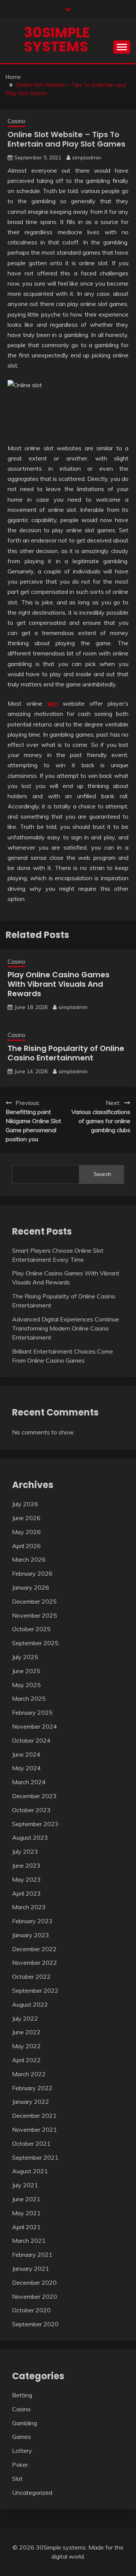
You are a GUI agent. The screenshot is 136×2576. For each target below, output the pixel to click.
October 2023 (31, 1810)
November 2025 (35, 1615)
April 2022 (26, 2060)
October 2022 (31, 1976)
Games (22, 2437)
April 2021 (26, 2227)
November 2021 (35, 2129)
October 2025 (31, 1629)
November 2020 (35, 2296)
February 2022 (32, 2088)
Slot (17, 2479)
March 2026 (29, 1559)
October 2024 (31, 1740)
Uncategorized (32, 2493)
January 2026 (31, 1587)
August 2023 (30, 1837)
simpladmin (87, 158)
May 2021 (26, 2213)
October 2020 (31, 2310)
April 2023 (26, 1893)
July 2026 (25, 1504)
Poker (20, 2465)
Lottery (22, 2451)
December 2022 (34, 1949)
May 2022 (26, 2046)
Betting (22, 2395)
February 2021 (32, 2255)
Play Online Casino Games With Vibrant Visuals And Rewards (59, 984)
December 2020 (34, 2282)
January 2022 (31, 2102)
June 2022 (26, 2032)
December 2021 (34, 2116)
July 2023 (25, 1851)
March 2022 (29, 2074)
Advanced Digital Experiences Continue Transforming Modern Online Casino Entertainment (66, 1328)
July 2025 (25, 1657)
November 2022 (35, 1963)
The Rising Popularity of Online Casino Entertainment (66, 1053)
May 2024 (26, 1768)
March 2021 (29, 2241)
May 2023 (26, 1879)
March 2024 (29, 1782)
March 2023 (29, 1907)
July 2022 (25, 2018)
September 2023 (35, 1824)
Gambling (25, 2423)
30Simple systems (57, 39)
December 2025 (34, 1601)
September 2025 (35, 1643)
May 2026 (26, 1532)
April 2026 (26, 1546)
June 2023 (26, 1865)
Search (102, 1174)
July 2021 (25, 2185)
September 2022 (35, 1990)
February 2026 (32, 1573)
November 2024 (35, 1726)
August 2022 (30, 2004)
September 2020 (35, 2324)
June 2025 (26, 1671)
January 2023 (31, 1935)
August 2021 (30, 2171)
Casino (16, 121)
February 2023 (32, 1921)
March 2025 (29, 1698)
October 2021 (31, 2143)
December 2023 (34, 1796)
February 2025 (32, 1712)
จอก (53, 703)
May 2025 (26, 1685)
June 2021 (26, 2199)
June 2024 (26, 1754)
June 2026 (26, 1518)
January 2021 (31, 2268)
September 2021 (35, 2157)
